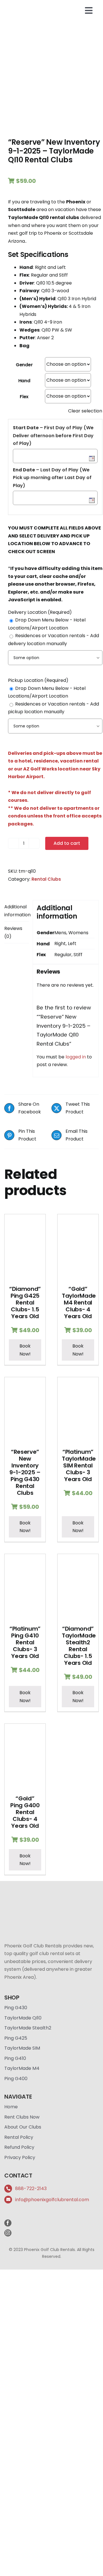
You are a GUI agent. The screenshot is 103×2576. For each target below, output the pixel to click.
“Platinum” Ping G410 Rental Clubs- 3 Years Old (25, 1642)
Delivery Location (40, 612)
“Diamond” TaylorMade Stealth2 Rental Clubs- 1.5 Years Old (79, 1646)
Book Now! (25, 1350)
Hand (24, 381)
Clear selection (85, 411)
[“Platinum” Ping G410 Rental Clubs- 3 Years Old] (25, 1587)
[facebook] (8, 2223)
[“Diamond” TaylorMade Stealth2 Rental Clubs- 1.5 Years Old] (78, 1587)
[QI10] (51, 81)
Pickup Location (38, 680)
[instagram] (8, 2233)
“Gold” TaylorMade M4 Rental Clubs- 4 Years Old (79, 1303)
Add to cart (67, 843)
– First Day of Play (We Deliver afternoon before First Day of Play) (53, 436)
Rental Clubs (46, 879)
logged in (76, 1057)
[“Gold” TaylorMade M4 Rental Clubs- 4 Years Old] (78, 1247)
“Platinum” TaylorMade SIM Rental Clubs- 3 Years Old (79, 1465)
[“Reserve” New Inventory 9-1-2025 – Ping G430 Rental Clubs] (25, 1410)
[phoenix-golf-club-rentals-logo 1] (27, 5)
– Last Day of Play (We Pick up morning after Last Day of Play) (52, 478)
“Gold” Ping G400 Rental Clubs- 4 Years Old (25, 1812)
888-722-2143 (31, 2188)
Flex (24, 397)
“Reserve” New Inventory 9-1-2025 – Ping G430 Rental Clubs (25, 1472)
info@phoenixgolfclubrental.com (52, 2200)
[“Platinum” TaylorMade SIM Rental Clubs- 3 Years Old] (78, 1410)
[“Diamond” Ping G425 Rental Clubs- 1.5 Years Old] (25, 1247)
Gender (24, 365)
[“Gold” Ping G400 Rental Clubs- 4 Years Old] (25, 1757)
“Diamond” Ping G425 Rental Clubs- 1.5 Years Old (25, 1303)
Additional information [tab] (17, 911)
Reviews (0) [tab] (13, 932)
